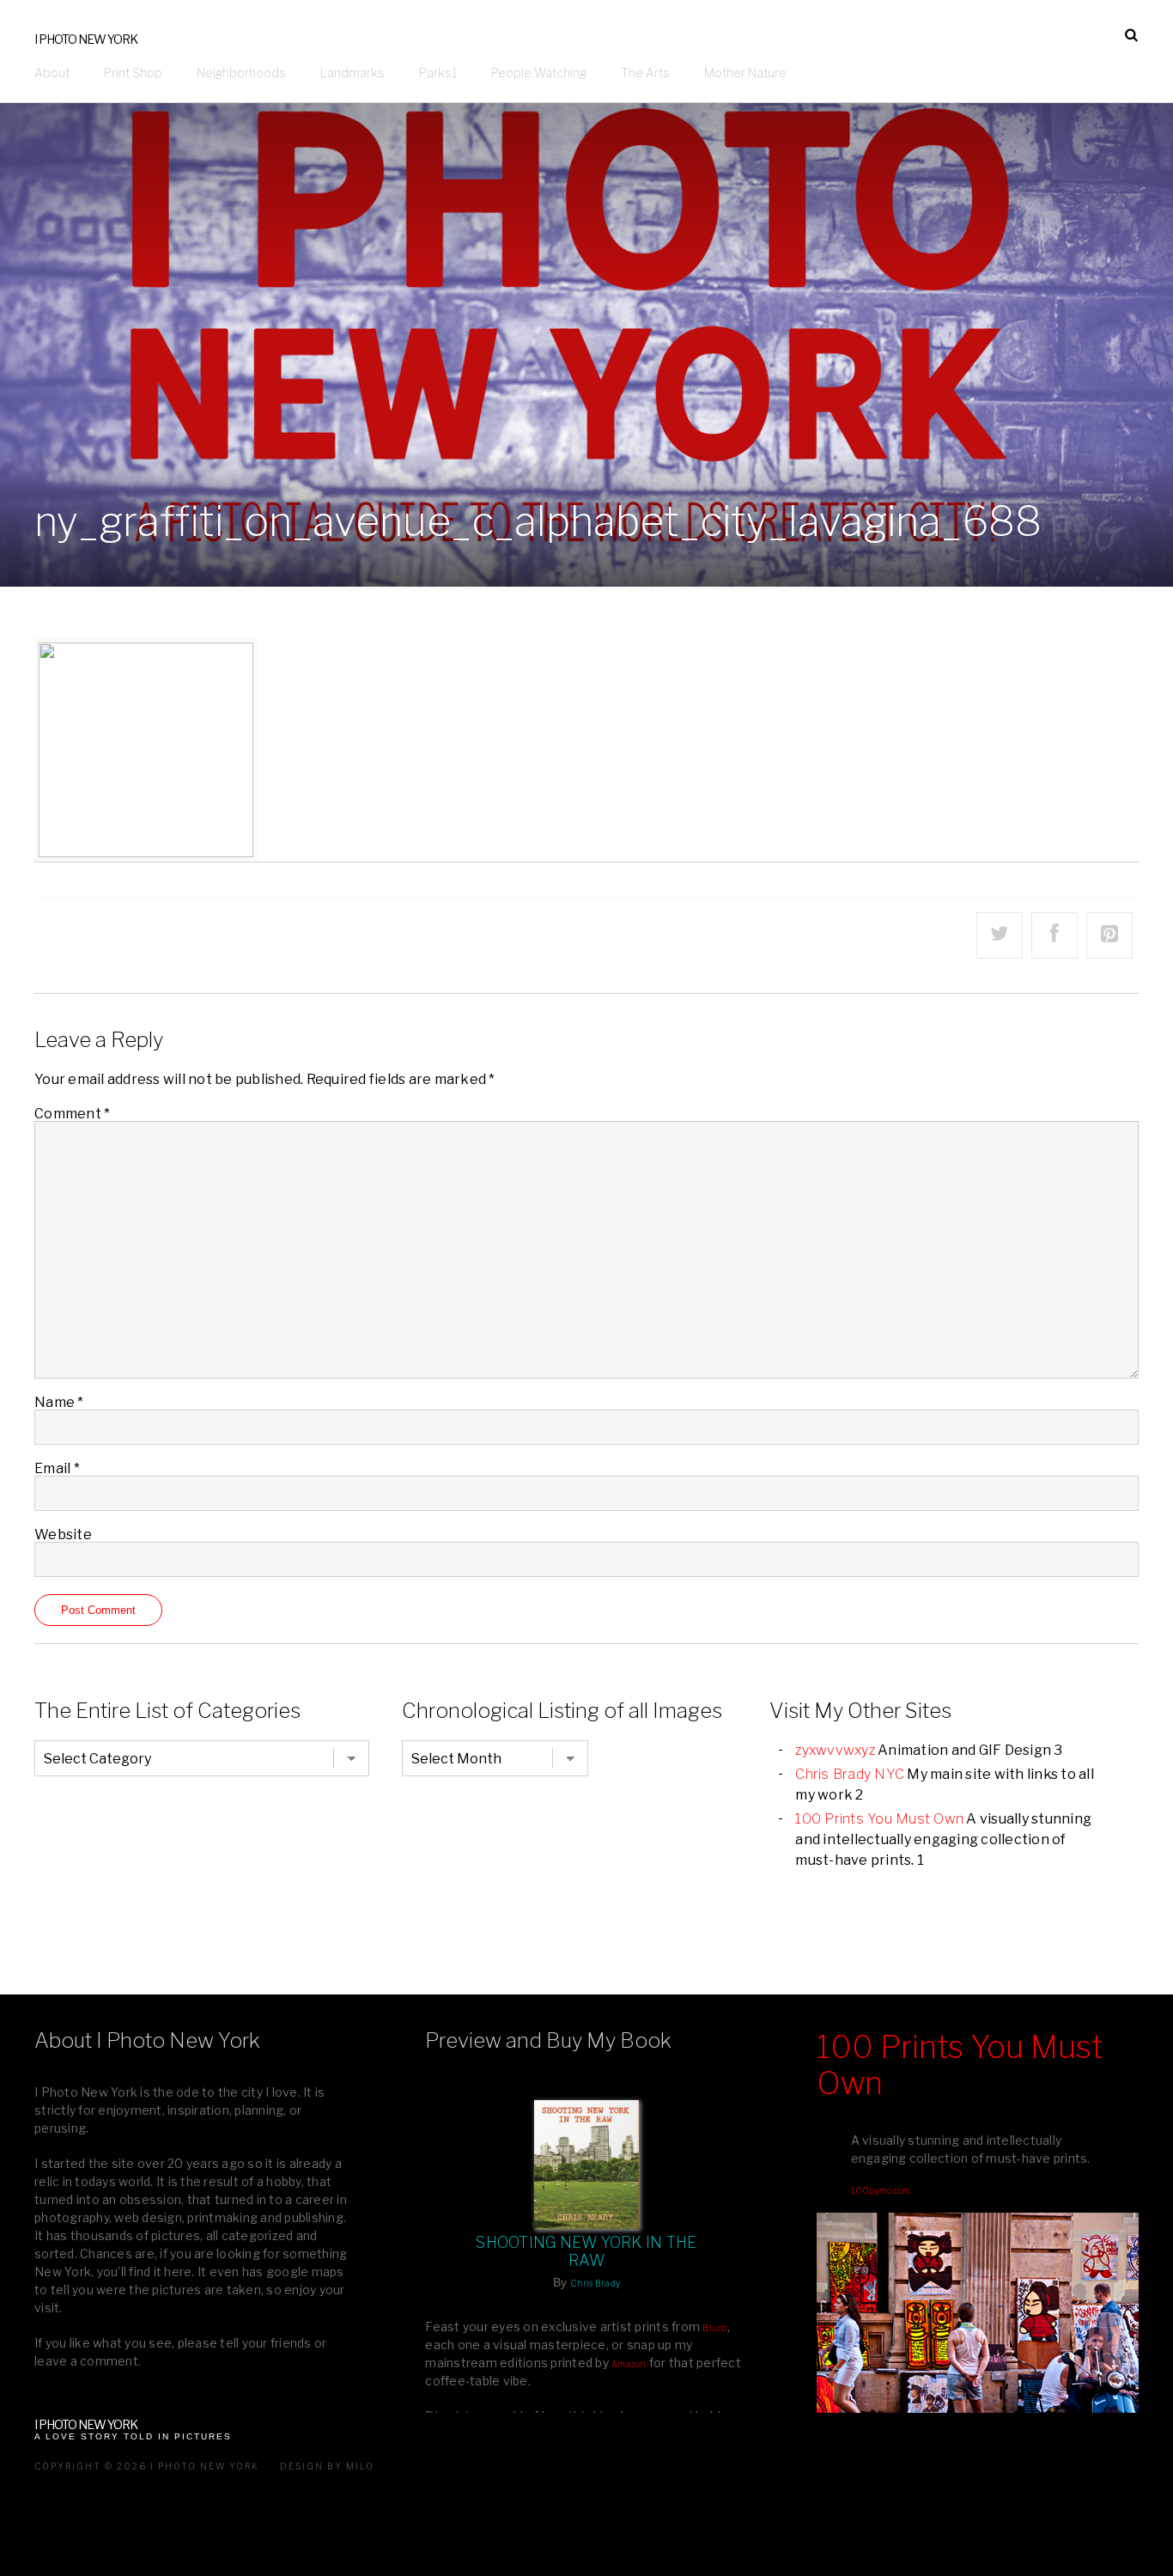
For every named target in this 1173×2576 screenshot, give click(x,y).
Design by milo (327, 2466)
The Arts (645, 73)
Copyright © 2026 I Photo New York (147, 2466)
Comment (72, 1114)
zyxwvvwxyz (835, 1750)
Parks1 (438, 73)
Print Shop (133, 73)
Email (57, 1468)
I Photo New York (86, 39)
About (52, 73)
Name (59, 1402)
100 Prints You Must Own (879, 1819)
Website (63, 1535)
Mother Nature (745, 73)
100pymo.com (881, 2190)
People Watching (539, 73)
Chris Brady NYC (850, 1774)
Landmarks (353, 73)
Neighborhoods (241, 73)
